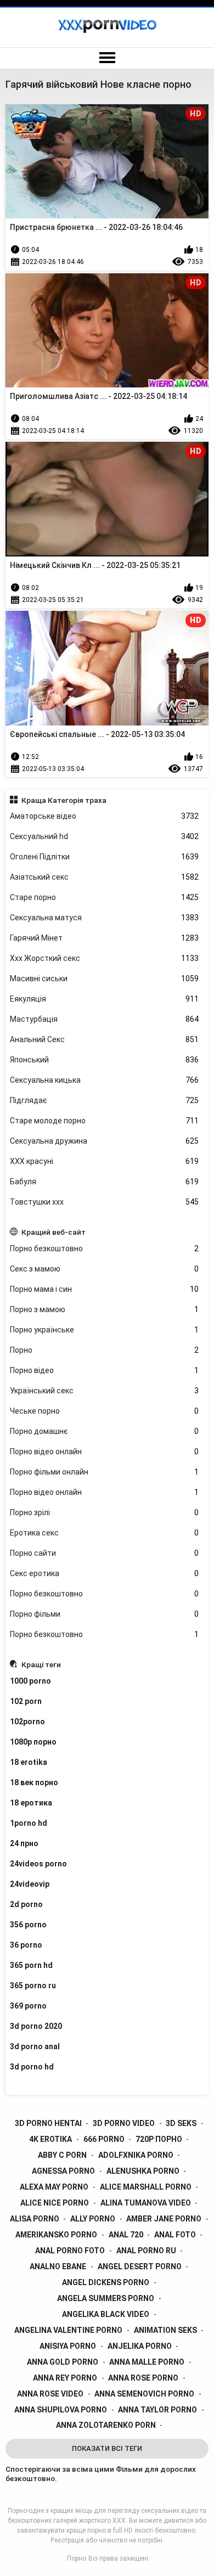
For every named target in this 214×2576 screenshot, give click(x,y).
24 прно (24, 1843)
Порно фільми (105, 1614)
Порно (105, 1350)
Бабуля (105, 1182)
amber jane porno (164, 2219)
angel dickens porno (106, 2282)
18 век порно (34, 1782)
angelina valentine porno (68, 2330)
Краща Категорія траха (64, 800)
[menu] (107, 58)
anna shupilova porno (61, 2410)
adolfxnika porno (136, 2155)
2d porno (26, 1904)
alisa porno (35, 2219)
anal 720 (126, 2235)
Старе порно (105, 897)
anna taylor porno (157, 2410)
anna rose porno (143, 2378)
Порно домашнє (105, 1431)
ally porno (93, 2219)
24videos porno (38, 1864)
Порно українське (105, 1330)
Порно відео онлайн (105, 1452)
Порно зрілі (105, 1512)
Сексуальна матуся (105, 918)
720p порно (159, 2139)
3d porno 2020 (36, 2026)
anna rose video (50, 2394)
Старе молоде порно (105, 1121)
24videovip (30, 1884)
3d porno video (124, 2123)
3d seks (181, 2123)
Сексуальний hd (105, 836)
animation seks (165, 2330)
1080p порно (33, 1742)
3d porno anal (35, 2046)
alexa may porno (54, 2187)
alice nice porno (55, 2203)
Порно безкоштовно (105, 1248)
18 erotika (29, 1762)
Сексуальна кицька (105, 1080)
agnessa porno (63, 2171)
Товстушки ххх (105, 1202)
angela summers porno (106, 2298)
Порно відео (105, 1370)
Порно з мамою (105, 1309)
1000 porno (30, 1681)
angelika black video (106, 2314)
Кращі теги (41, 1664)
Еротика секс (105, 1533)
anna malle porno (147, 2362)
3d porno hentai (48, 2123)
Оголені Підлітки (105, 857)
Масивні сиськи (105, 978)
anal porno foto (70, 2251)
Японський (105, 1060)
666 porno (104, 2139)
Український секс (105, 1391)
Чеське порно (105, 1411)
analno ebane (58, 2266)
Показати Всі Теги (107, 2448)
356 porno (28, 1925)
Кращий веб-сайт (54, 1232)
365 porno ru (33, 1986)
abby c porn (62, 2155)
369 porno (28, 2006)
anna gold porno (63, 2362)
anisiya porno (68, 2346)
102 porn (26, 1701)
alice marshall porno (146, 2187)
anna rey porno (65, 2378)
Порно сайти (105, 1553)
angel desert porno (140, 2266)
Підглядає (105, 1100)
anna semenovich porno (144, 2394)
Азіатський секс (105, 877)
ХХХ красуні (105, 1161)
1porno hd (29, 1823)
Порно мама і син (105, 1289)
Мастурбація (105, 1019)
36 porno (26, 1945)
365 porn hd (31, 1965)
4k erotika (50, 2139)
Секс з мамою (105, 1269)
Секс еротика (105, 1573)
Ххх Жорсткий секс (105, 958)
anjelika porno (140, 2346)
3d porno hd (32, 2067)
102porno (27, 1722)
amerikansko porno (56, 2235)
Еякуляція (105, 999)
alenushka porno (143, 2171)
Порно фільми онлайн (105, 1472)
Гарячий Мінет (105, 938)
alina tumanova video (146, 2203)
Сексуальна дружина (105, 1141)
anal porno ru (146, 2251)
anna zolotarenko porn (106, 2425)
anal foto (175, 2235)
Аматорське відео (105, 816)
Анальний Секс (105, 1039)
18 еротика (31, 1803)
